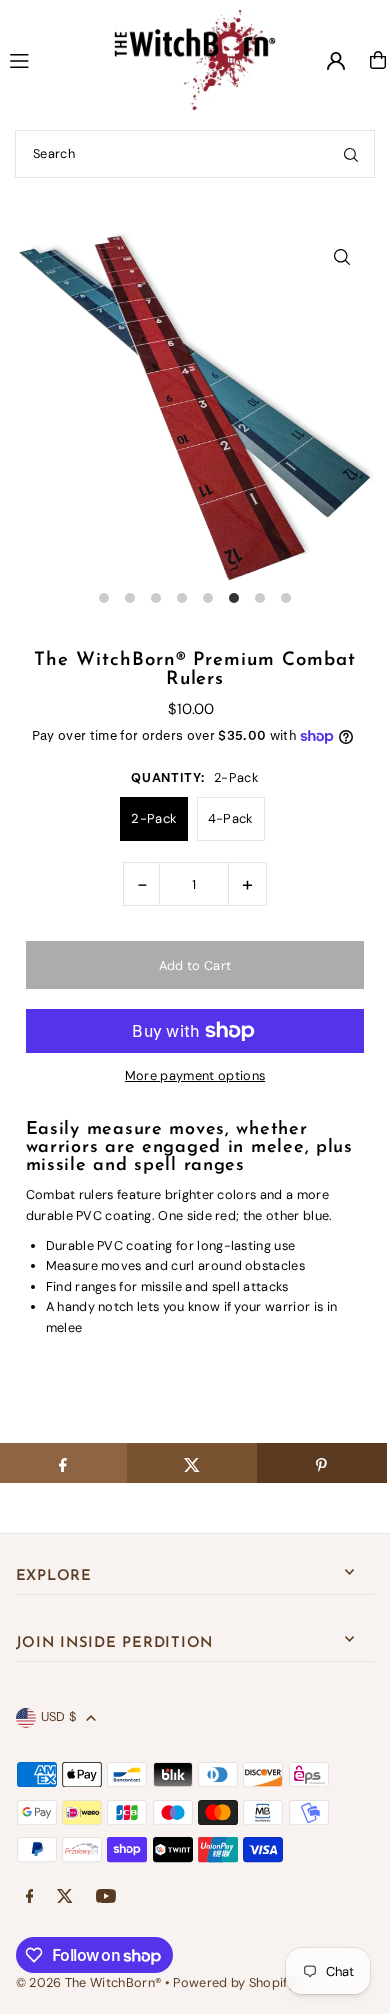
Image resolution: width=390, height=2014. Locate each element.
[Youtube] (106, 1897)
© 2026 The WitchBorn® (89, 1982)
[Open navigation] (43, 59)
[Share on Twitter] (192, 1463)
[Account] (336, 61)
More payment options (195, 1075)
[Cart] (378, 60)
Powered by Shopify (234, 1982)
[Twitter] (65, 1897)
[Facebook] (30, 1897)
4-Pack (231, 818)
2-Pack (154, 818)
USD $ (59, 1716)
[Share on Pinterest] (322, 1463)
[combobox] (195, 154)
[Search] (351, 154)
